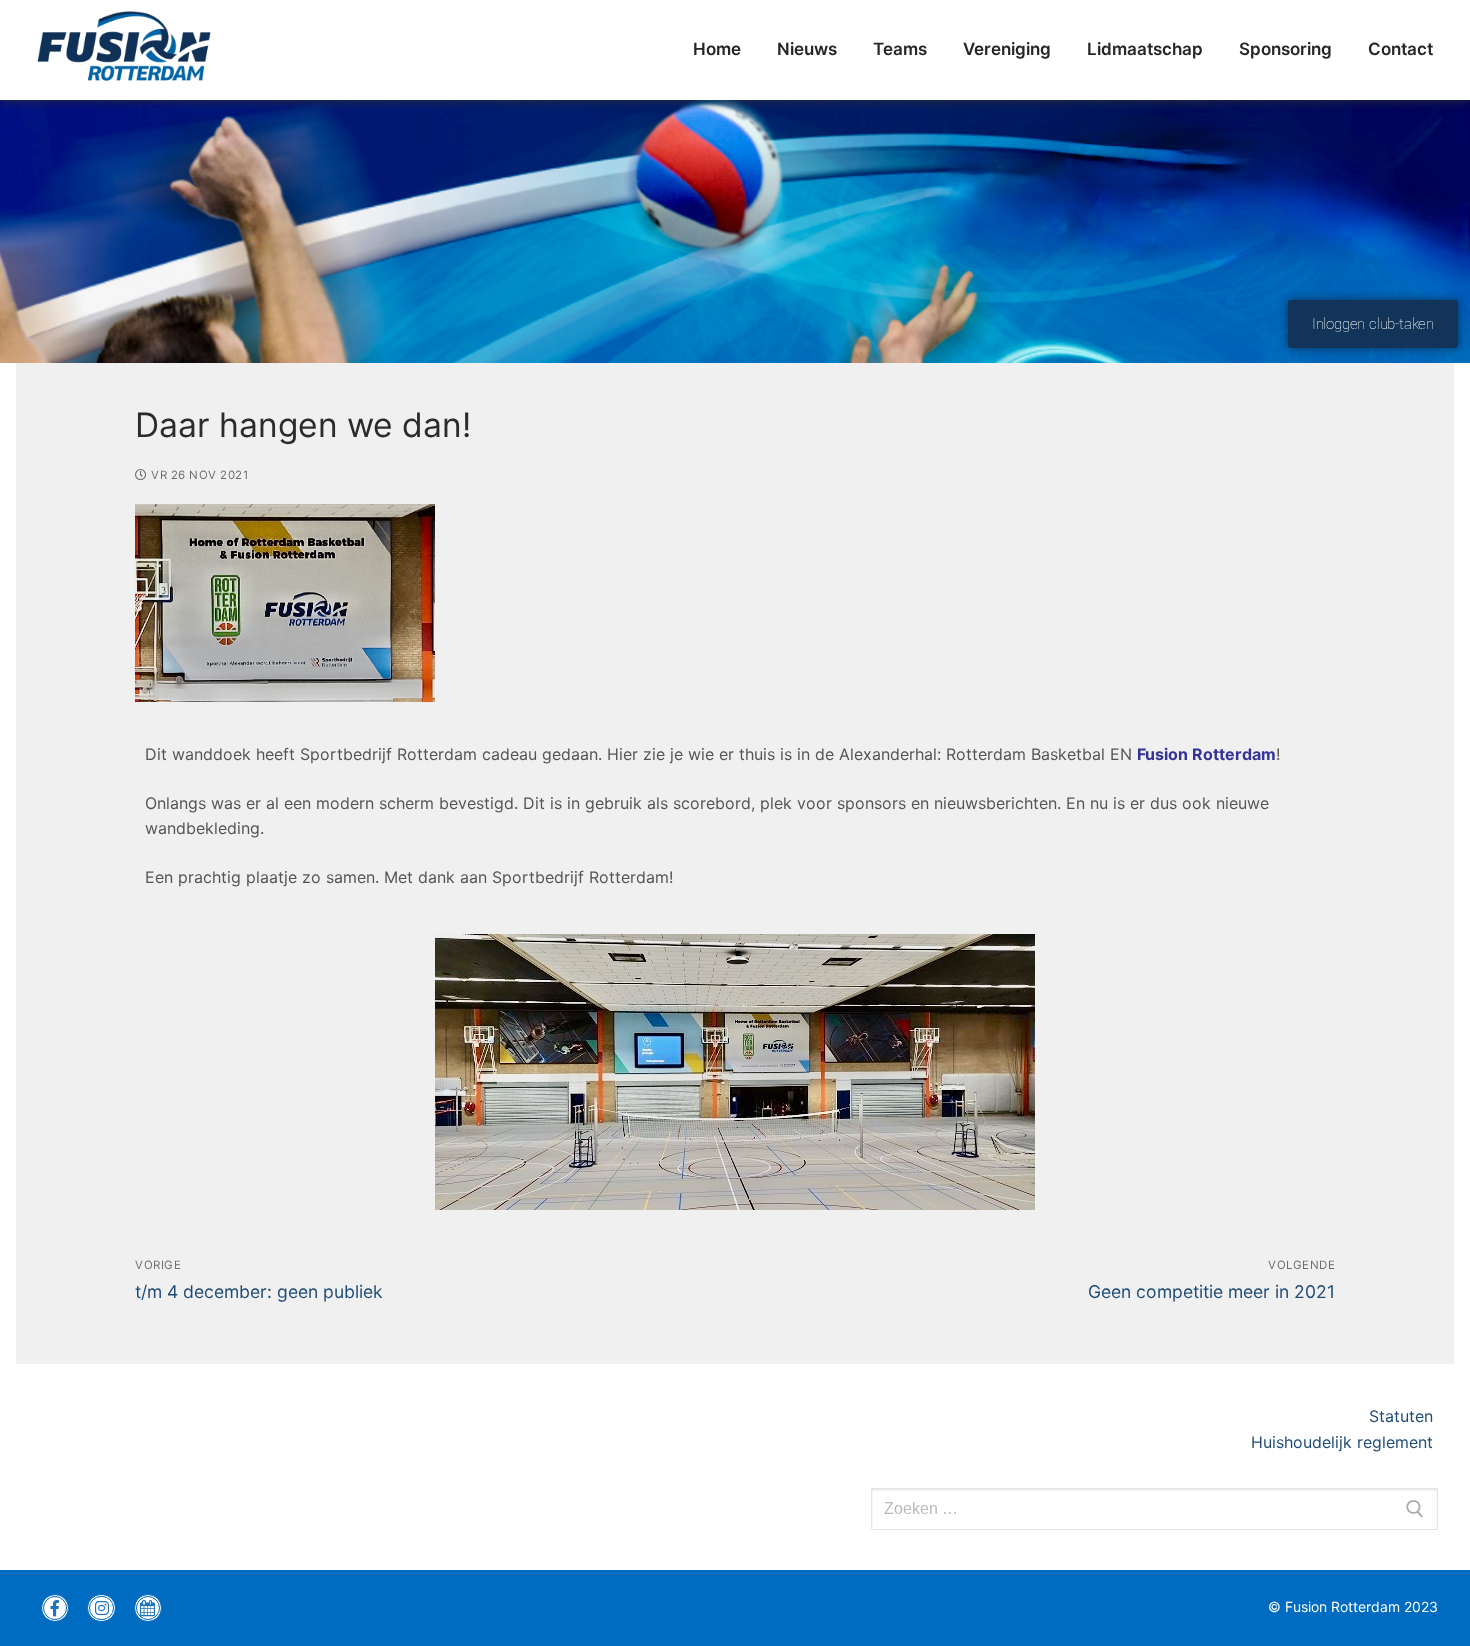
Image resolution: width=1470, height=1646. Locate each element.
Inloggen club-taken (1373, 324)
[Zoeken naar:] (1154, 1509)
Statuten (1403, 1416)
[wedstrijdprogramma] (148, 1608)
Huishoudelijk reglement (1344, 1442)
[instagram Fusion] (101, 1608)
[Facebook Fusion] (55, 1608)
